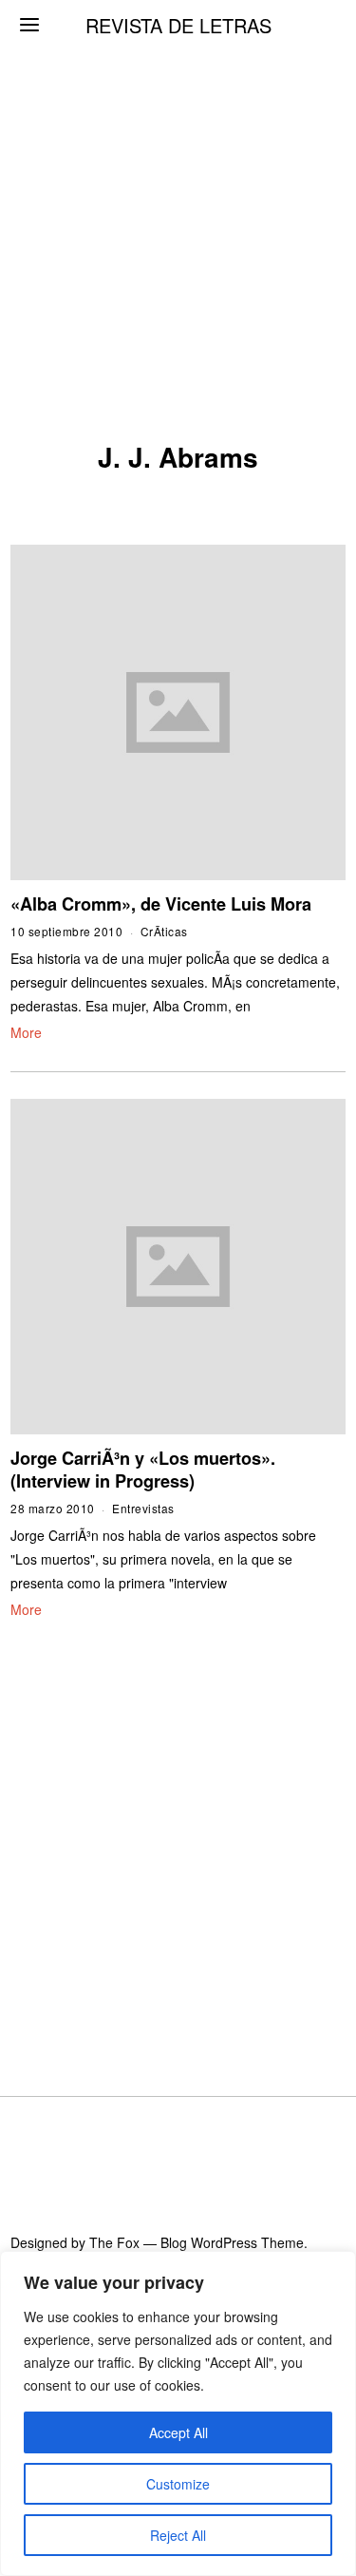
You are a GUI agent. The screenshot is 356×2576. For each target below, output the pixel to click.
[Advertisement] (178, 188)
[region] (178, 2413)
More (26, 1032)
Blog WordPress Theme (232, 2242)
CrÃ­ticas (164, 931)
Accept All (178, 2432)
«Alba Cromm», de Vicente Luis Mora (161, 904)
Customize (178, 2484)
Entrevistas (143, 1508)
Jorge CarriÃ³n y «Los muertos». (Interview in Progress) (143, 1470)
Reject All (178, 2535)
